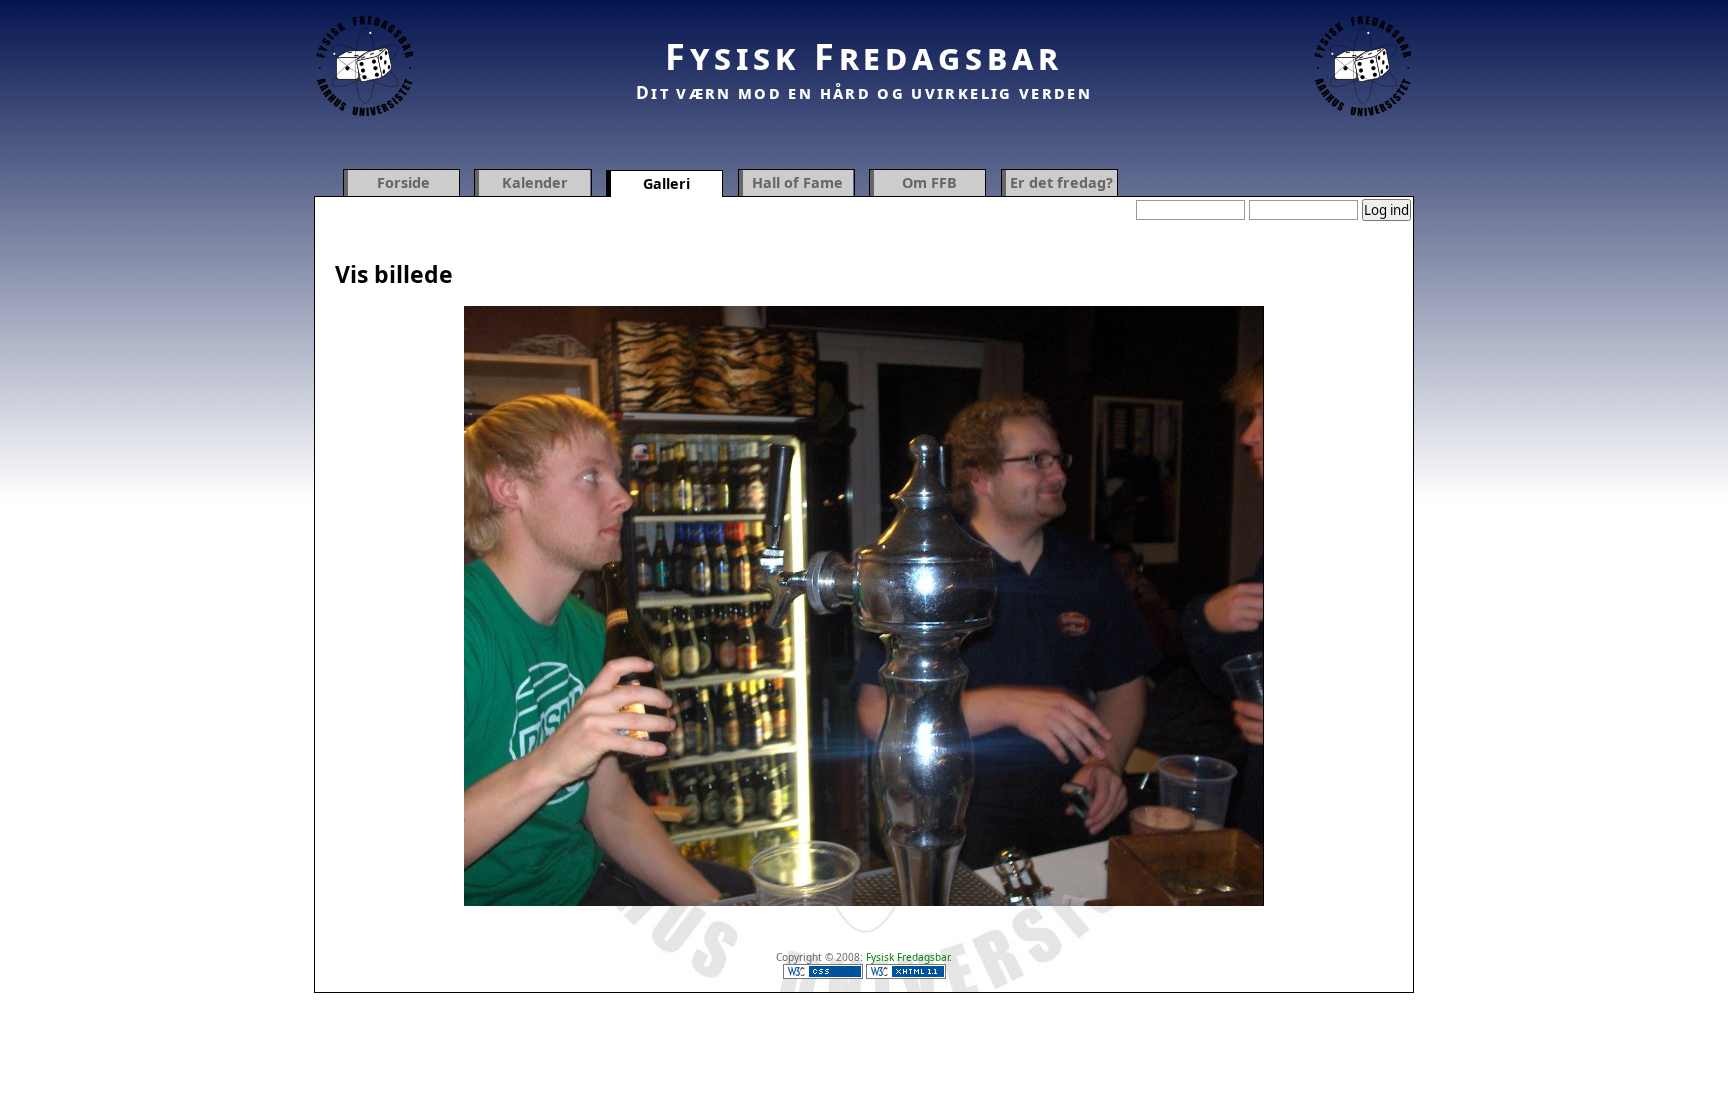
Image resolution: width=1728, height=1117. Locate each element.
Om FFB (929, 182)
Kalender (535, 182)
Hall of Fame (797, 182)
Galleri (666, 183)
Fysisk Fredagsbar (864, 56)
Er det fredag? (1061, 182)
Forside (403, 182)
